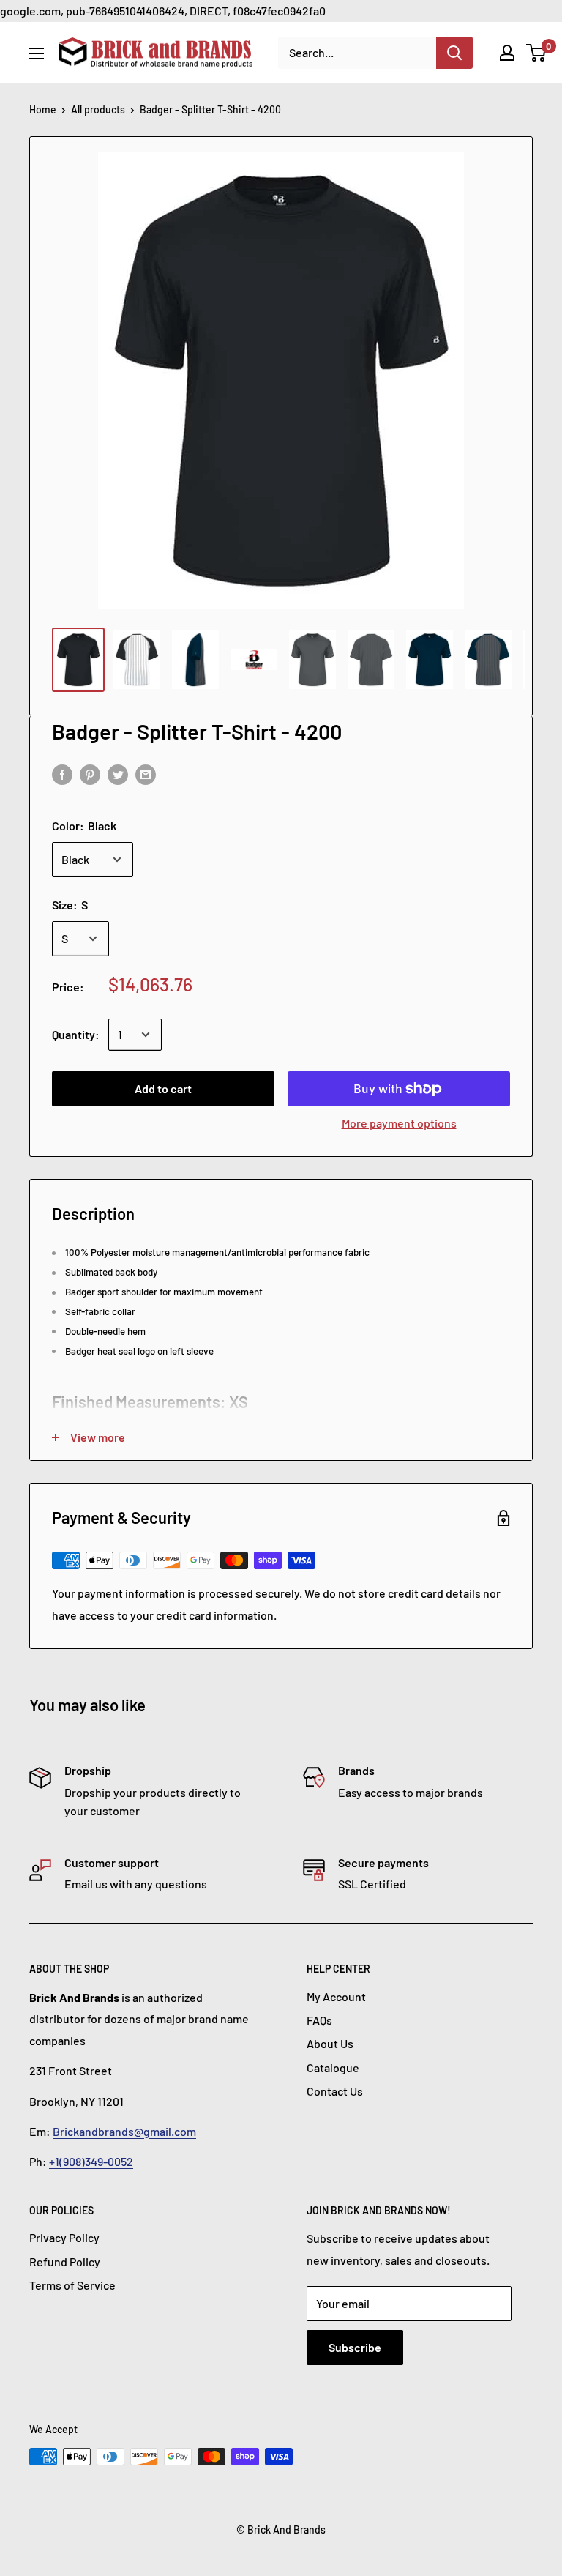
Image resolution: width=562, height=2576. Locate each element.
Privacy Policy (64, 2237)
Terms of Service (72, 2285)
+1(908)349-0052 (91, 2161)
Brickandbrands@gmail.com (124, 2131)
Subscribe (355, 2347)
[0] (537, 53)
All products (98, 109)
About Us (330, 2043)
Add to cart (163, 1088)
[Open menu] (37, 53)
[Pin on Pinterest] (90, 774)
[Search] (454, 53)
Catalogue (333, 2067)
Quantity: (76, 1034)
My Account (336, 1996)
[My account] (507, 53)
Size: (70, 905)
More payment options (399, 1123)
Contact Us (335, 2091)
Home (43, 109)
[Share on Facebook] (62, 774)
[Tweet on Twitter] (118, 774)
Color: (84, 826)
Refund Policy (65, 2262)
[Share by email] (146, 774)
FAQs (319, 2020)
